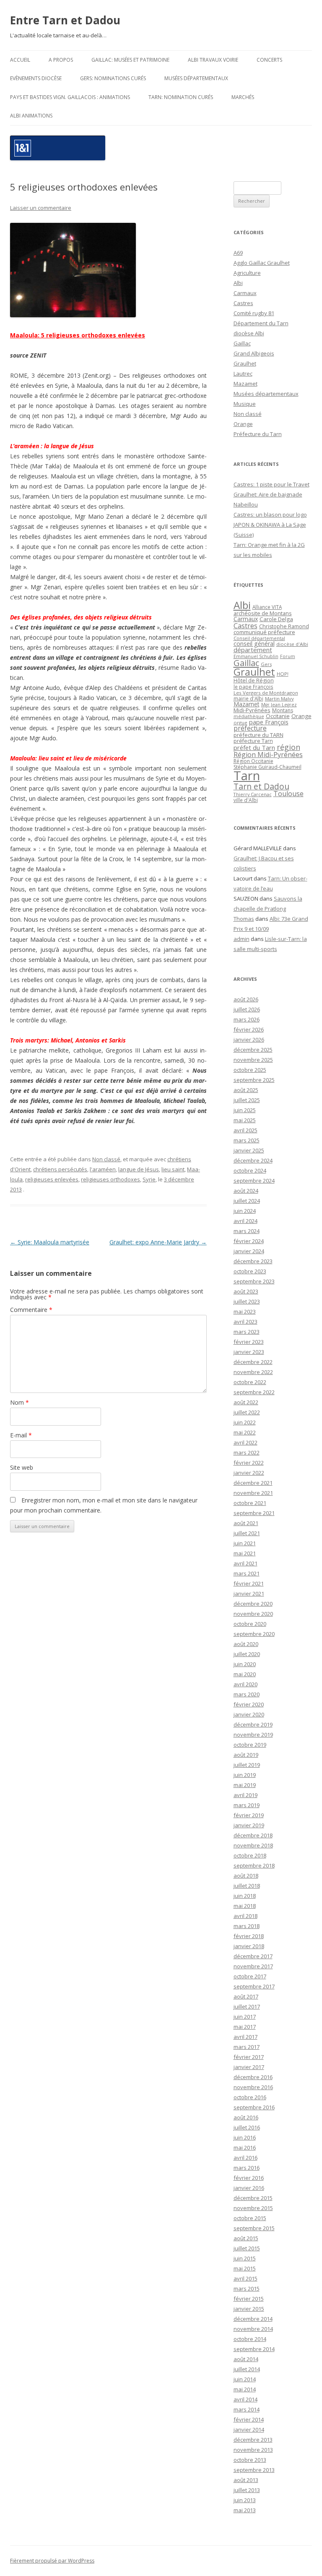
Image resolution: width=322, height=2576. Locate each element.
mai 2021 (245, 1553)
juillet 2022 (247, 1412)
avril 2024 (245, 1221)
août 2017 (246, 1996)
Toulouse (288, 794)
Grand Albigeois (254, 353)
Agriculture (247, 273)
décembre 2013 (253, 2440)
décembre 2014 (253, 2319)
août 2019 (246, 1755)
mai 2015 (245, 2268)
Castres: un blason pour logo (270, 515)
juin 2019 (245, 1775)
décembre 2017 (253, 1956)
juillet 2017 (247, 2006)
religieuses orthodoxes (110, 1179)
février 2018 (249, 1936)
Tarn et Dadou (261, 786)
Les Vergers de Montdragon (266, 693)
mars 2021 (247, 1573)
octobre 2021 (250, 1503)
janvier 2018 (249, 1946)
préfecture (250, 728)
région (288, 747)
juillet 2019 (247, 1765)
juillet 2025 (247, 1100)
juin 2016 (245, 2137)
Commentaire (31, 1310)
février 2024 (249, 1241)
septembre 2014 (254, 2349)
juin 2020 (245, 1664)
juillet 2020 (247, 1654)
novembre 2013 (253, 2450)
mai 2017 (245, 2027)
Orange (243, 424)
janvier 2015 (249, 2309)
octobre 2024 (250, 1170)
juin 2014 (245, 2379)
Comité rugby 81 (254, 313)
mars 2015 (247, 2289)
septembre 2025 (254, 1080)
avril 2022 (245, 1442)
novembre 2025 (253, 1060)
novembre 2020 (253, 1614)
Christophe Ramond (284, 626)
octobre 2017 (250, 1976)
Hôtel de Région (254, 681)
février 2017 (249, 2057)
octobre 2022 (250, 1382)
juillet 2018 (247, 1886)
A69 (238, 253)
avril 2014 (245, 2399)
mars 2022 (247, 1453)
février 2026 (249, 1029)
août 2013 (246, 2480)
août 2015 (246, 2238)
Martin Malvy (279, 699)
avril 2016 (245, 2158)
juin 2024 (245, 1211)
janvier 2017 (249, 2067)
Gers (266, 664)
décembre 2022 (253, 1362)
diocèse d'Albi (292, 644)
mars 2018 (247, 1926)
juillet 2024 (247, 1201)
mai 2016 (245, 2148)
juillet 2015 (247, 2248)
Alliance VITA (267, 607)
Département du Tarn (261, 323)
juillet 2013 (247, 2490)
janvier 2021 (249, 1594)
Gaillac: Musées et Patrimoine (130, 60)
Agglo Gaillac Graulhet (262, 263)
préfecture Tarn (253, 741)
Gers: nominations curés (113, 78)
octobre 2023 (250, 1271)
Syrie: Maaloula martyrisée (50, 1242)
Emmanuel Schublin (256, 656)
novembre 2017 (253, 1966)
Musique (245, 404)
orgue (240, 722)
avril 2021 (245, 1563)
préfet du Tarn (254, 747)
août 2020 (246, 1644)
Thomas (244, 919)
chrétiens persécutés (60, 1169)
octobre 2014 (250, 2339)
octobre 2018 (250, 1855)
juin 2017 (245, 2017)
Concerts (269, 60)
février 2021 (249, 1583)
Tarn (247, 776)
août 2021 (246, 1523)
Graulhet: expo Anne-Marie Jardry (158, 1242)
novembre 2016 (253, 2087)
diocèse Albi (249, 333)
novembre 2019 (253, 1735)
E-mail (21, 1435)
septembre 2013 (254, 2470)
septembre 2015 (254, 2228)
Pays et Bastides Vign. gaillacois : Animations (70, 97)
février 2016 (249, 2178)
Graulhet (245, 363)
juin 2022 (245, 1422)
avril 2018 (245, 1916)
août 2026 (246, 999)
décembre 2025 (253, 1050)
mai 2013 (245, 2510)
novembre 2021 (253, 1493)
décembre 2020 (253, 1604)
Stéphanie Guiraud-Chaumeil (267, 767)
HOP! (283, 674)
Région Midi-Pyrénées (268, 755)
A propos (61, 60)
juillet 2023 (247, 1301)
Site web (22, 1467)
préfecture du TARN (258, 735)
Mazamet (245, 384)
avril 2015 (245, 2278)
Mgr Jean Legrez (279, 705)
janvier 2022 (249, 1473)
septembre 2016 (254, 2107)
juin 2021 (245, 1543)
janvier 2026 (249, 1040)
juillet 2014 (247, 2369)
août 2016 (246, 2117)
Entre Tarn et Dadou (65, 20)
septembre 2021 (254, 1513)
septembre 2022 (254, 1392)
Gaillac (242, 343)
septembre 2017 (254, 1986)
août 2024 (246, 1191)
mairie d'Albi (248, 698)
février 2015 (249, 2299)
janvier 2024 (249, 1251)
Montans (283, 710)
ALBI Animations (31, 116)
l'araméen (103, 1169)
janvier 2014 (249, 2430)
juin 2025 (245, 1110)
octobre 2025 (250, 1070)
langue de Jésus (139, 1169)
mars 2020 (247, 1694)
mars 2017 (247, 2047)
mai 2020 (245, 1674)
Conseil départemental (259, 638)
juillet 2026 (247, 1009)
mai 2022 (245, 1432)
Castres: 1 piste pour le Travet (271, 484)
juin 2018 (245, 1896)
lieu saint (173, 1169)
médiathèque (249, 716)
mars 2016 (247, 2168)
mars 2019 (247, 1805)
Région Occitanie (253, 761)
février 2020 (249, 1704)
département (253, 650)
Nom (19, 1402)
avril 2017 (245, 2037)
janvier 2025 (249, 1150)
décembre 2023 (253, 1261)
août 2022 (246, 1402)
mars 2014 (247, 2409)
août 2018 (246, 1876)
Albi (238, 283)
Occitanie (278, 716)
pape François (269, 722)
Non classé (106, 1159)
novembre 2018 (253, 1845)
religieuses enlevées (52, 1179)
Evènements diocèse (36, 78)
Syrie (149, 1179)
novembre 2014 (253, 2329)
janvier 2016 (249, 2188)
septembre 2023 (254, 1281)
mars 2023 (247, 1332)
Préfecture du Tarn (258, 434)
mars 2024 (247, 1231)
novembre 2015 (253, 2208)
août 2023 (246, 1291)
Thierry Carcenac (253, 794)
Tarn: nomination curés (181, 97)
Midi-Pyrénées (252, 710)
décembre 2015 (253, 2198)
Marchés (243, 97)
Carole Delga (276, 619)
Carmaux (245, 293)
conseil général (254, 644)
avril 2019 (245, 1795)
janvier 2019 (249, 1825)
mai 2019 (245, 1785)
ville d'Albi (246, 800)
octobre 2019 (250, 1745)
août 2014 (246, 2359)
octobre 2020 (250, 1624)
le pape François (253, 687)
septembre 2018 (254, 1865)
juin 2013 (245, 2500)
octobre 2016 (250, 2097)
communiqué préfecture (264, 632)
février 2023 (249, 1342)
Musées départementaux (196, 78)
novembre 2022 (253, 1372)
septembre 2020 (254, 1634)
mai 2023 (245, 1312)
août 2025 (246, 1090)
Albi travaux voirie (213, 60)
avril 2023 (245, 1322)
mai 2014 (245, 2389)
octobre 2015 (250, 2218)
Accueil (20, 60)
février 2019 (249, 1815)
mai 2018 (245, 1906)
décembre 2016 (253, 2077)
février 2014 (249, 2419)
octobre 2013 (250, 2460)
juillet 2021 (247, 1533)
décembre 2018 (253, 1835)
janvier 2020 (249, 1714)
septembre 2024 (254, 1181)
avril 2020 (245, 1684)
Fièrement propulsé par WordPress (52, 2561)
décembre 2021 (253, 1483)
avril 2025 (245, 1130)
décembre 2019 (253, 1724)
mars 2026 (247, 1019)
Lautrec (243, 374)
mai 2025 (245, 1120)
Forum (288, 656)
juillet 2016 (247, 2127)
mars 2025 (247, 1140)
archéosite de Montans (263, 613)
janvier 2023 (249, 1352)
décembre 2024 (253, 1160)
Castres (243, 303)
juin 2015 (245, 2258)
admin (241, 939)
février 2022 (249, 1463)
